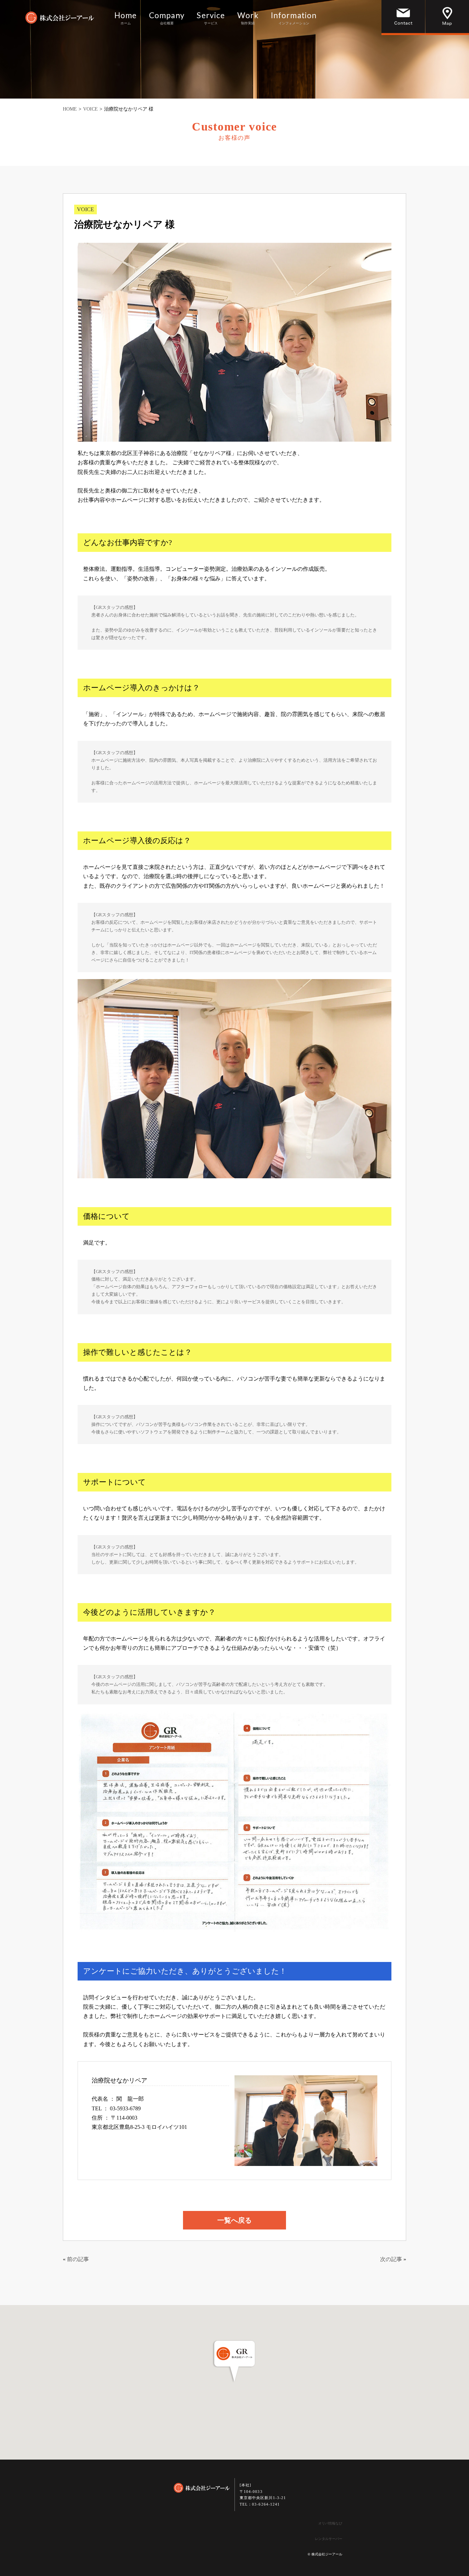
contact (403, 18)
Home (126, 19)
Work (248, 19)
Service (211, 19)
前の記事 (78, 2259)
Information (294, 19)
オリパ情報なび (330, 2523)
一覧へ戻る (235, 2220)
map (447, 18)
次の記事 (391, 2259)
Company (167, 19)
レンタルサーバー (329, 2539)
